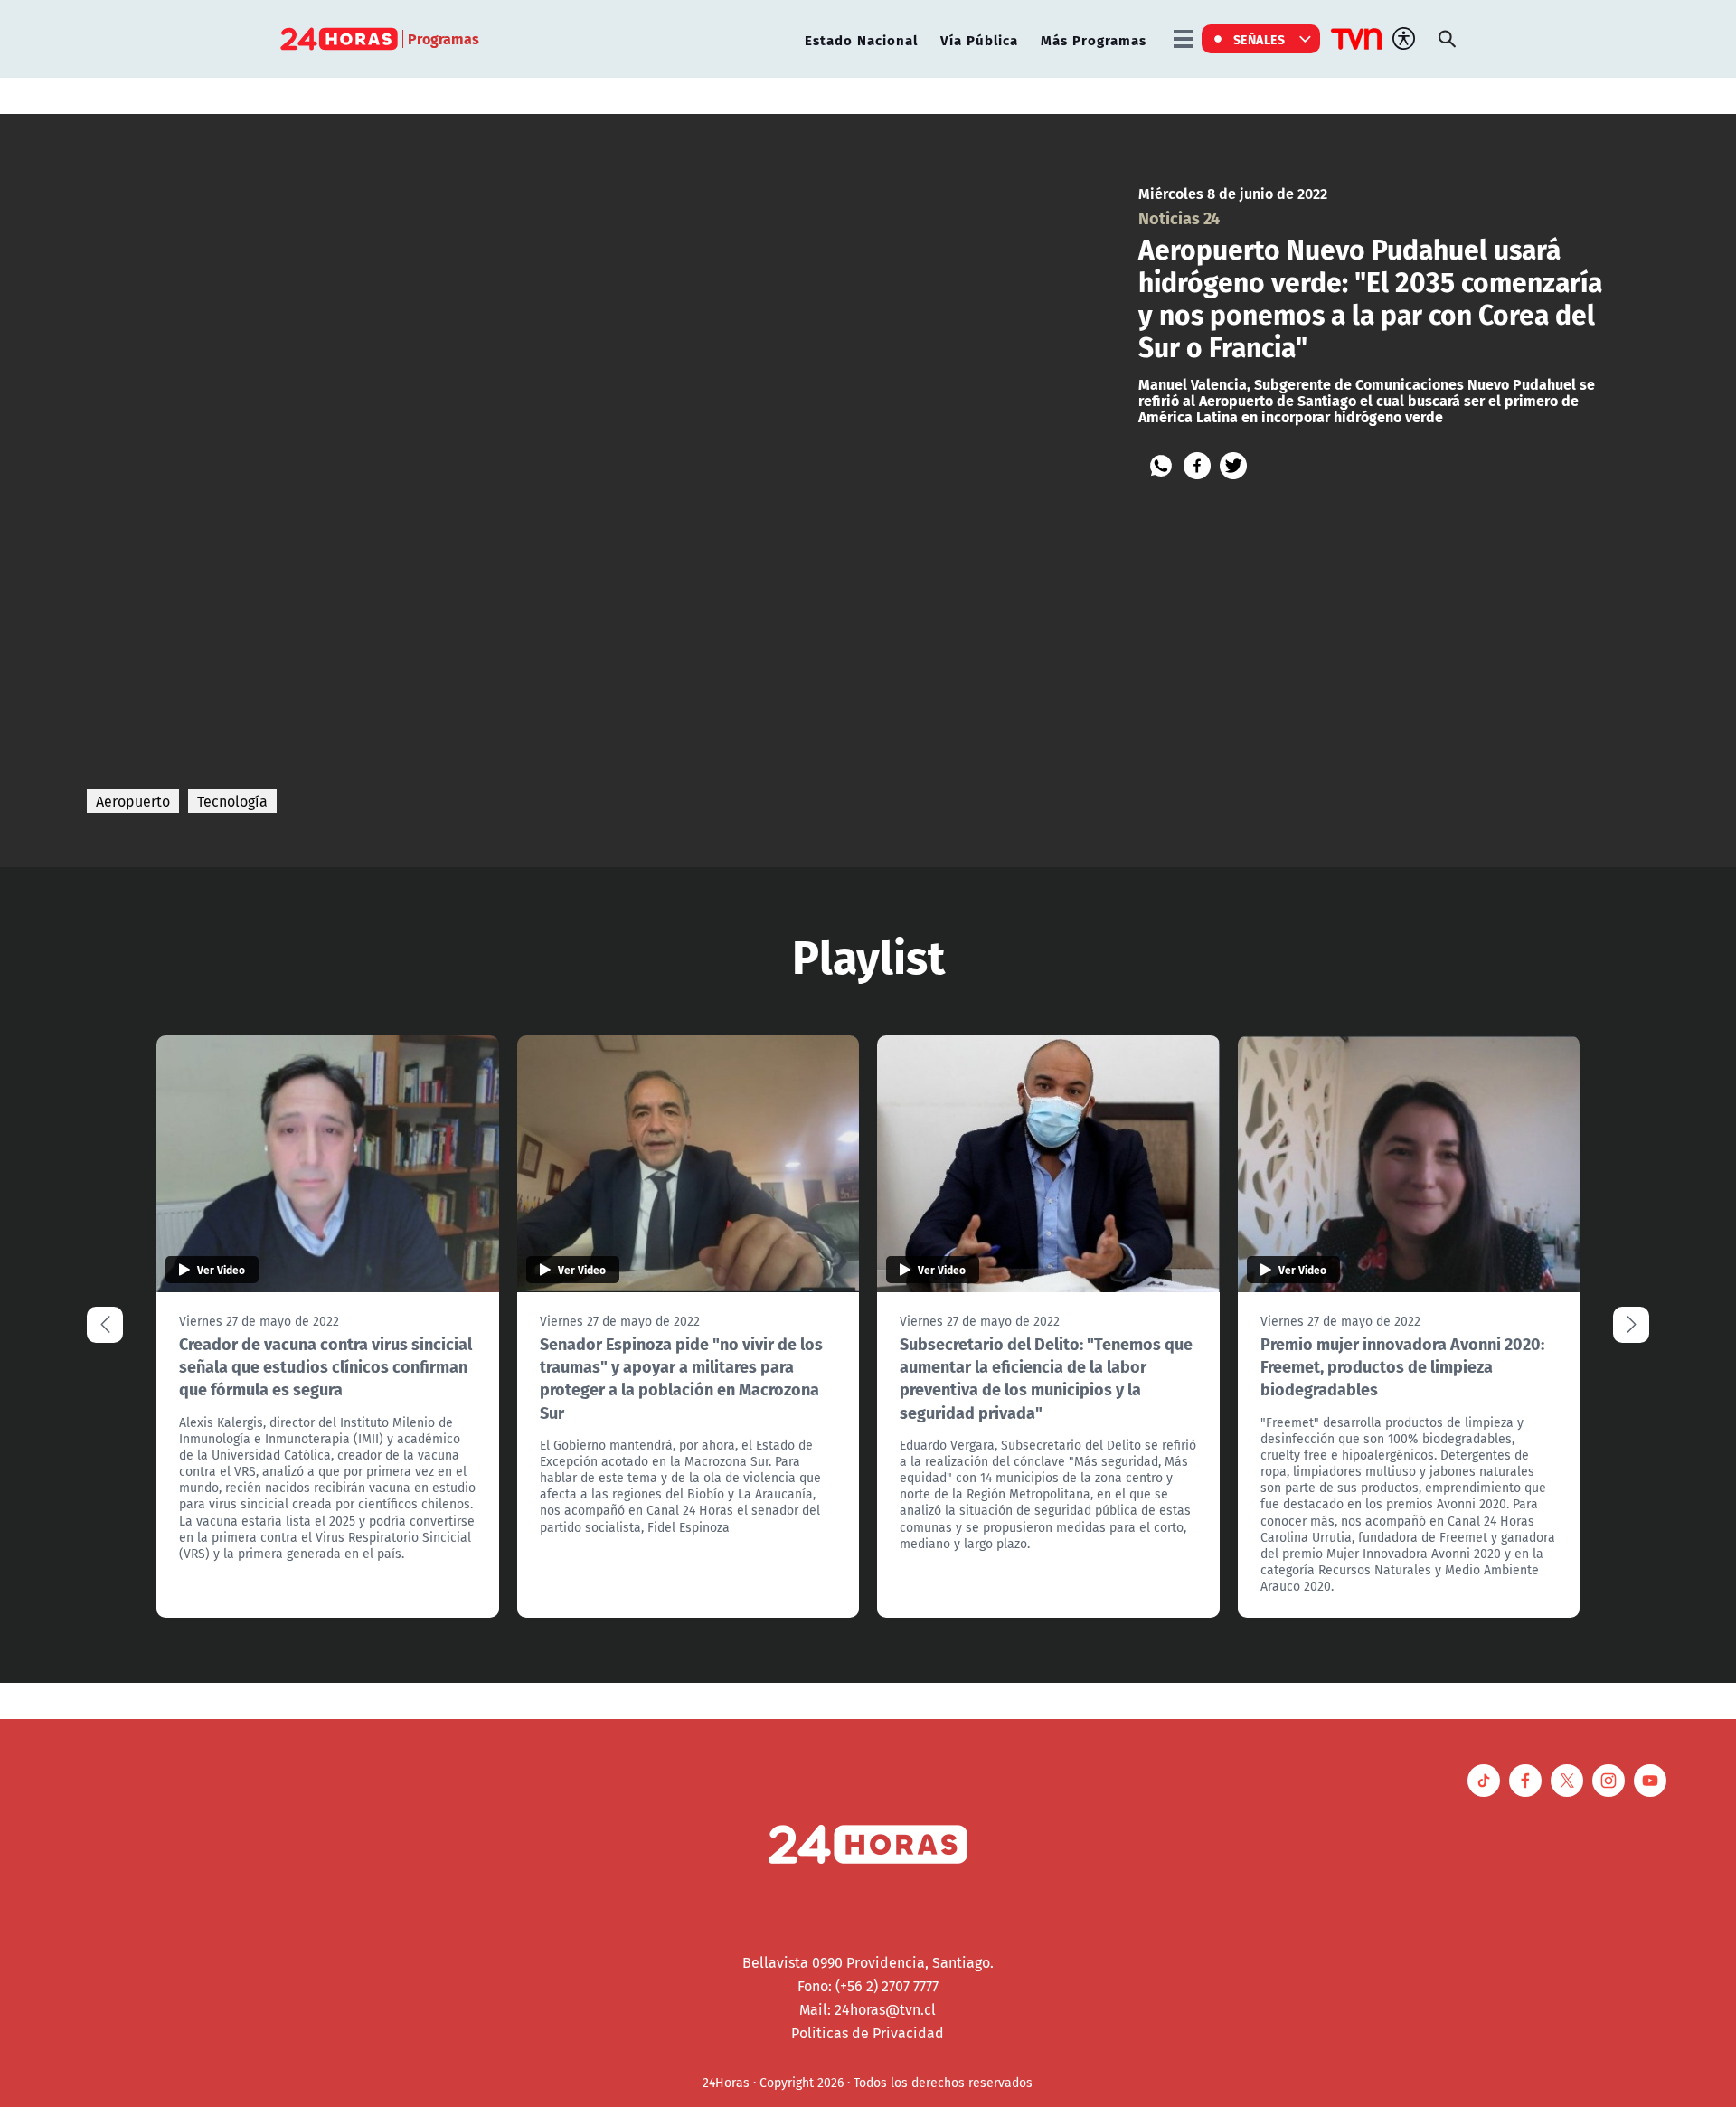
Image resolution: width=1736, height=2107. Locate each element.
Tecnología (232, 801)
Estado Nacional (861, 39)
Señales (1260, 39)
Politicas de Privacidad (868, 2033)
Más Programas (1094, 39)
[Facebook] (1197, 466)
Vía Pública (979, 39)
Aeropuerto (133, 801)
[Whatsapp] (1161, 466)
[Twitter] (1233, 466)
